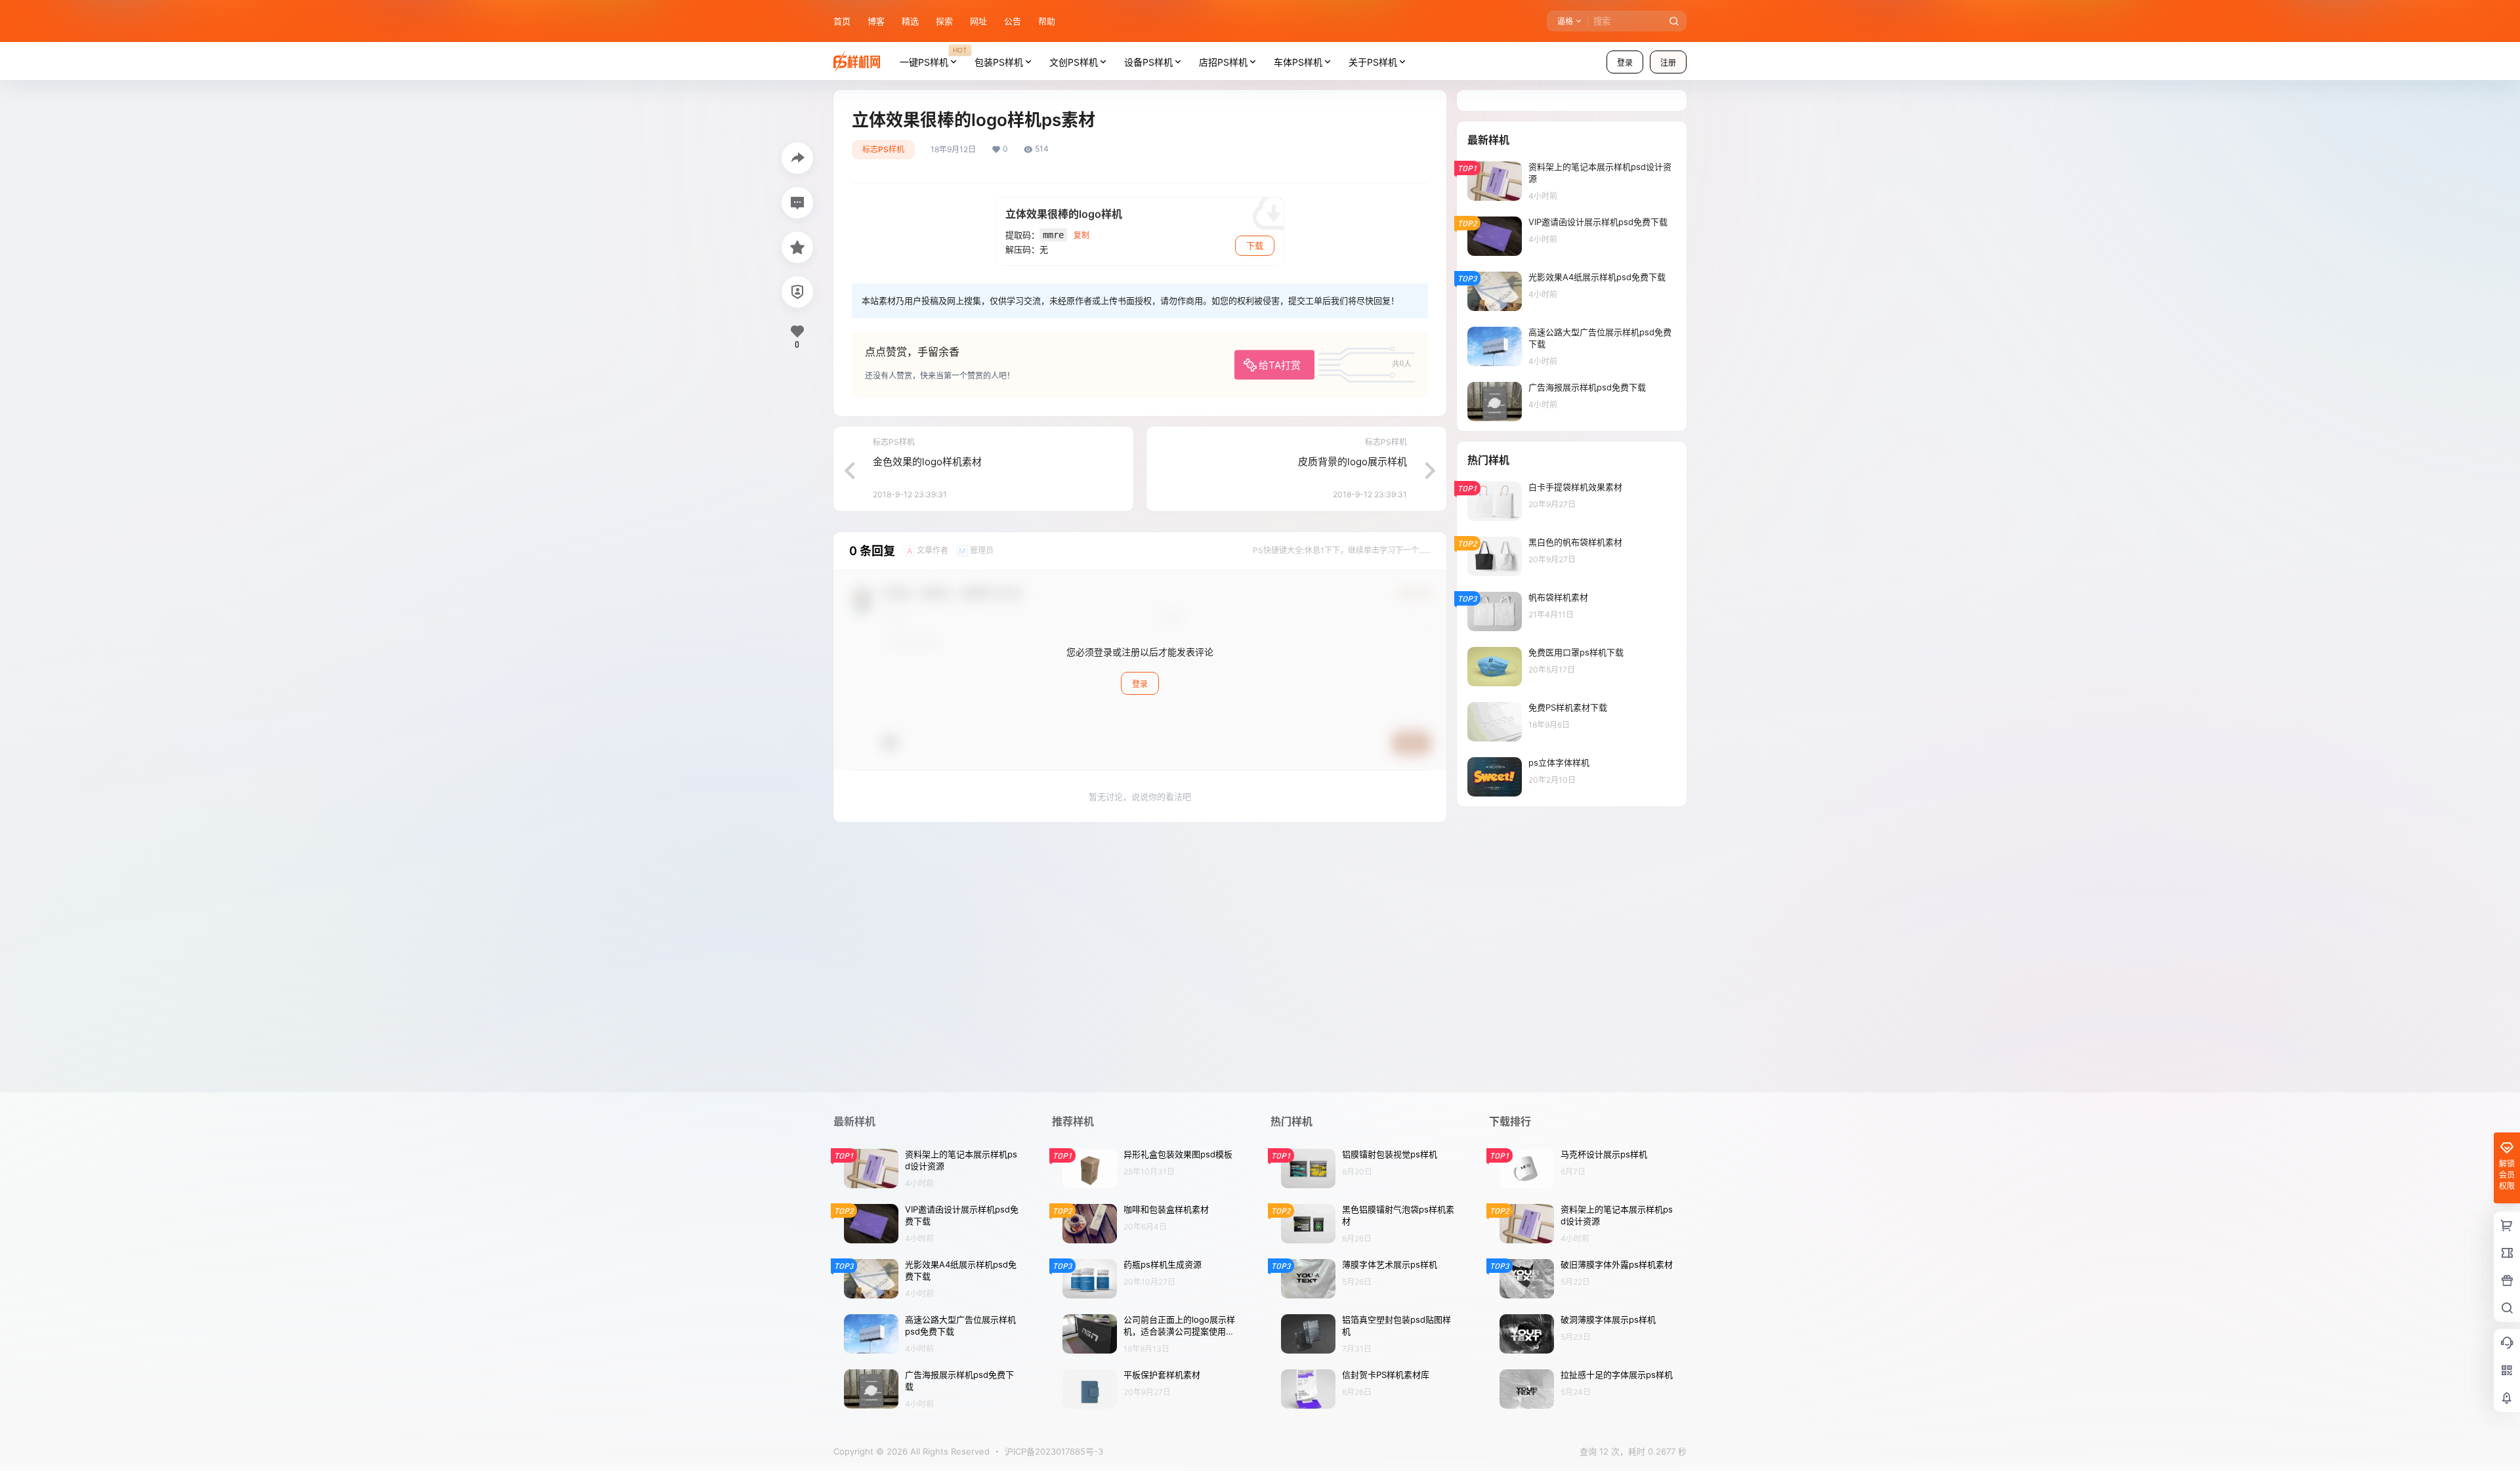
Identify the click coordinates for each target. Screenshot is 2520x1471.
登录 (1625, 63)
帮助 (1047, 21)
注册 (1668, 63)
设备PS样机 (1148, 62)
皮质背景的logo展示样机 (1353, 462)
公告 (1013, 21)
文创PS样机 (1074, 62)
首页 (842, 21)
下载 (1255, 245)
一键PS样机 (933, 56)
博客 (876, 21)
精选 (910, 21)
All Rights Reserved (949, 1451)
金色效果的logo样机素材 (927, 462)
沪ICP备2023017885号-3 (1054, 1451)
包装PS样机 (999, 62)
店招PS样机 (1223, 62)
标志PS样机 (883, 149)
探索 (944, 21)
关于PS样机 (1373, 62)
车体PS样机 (1298, 62)
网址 (978, 21)
